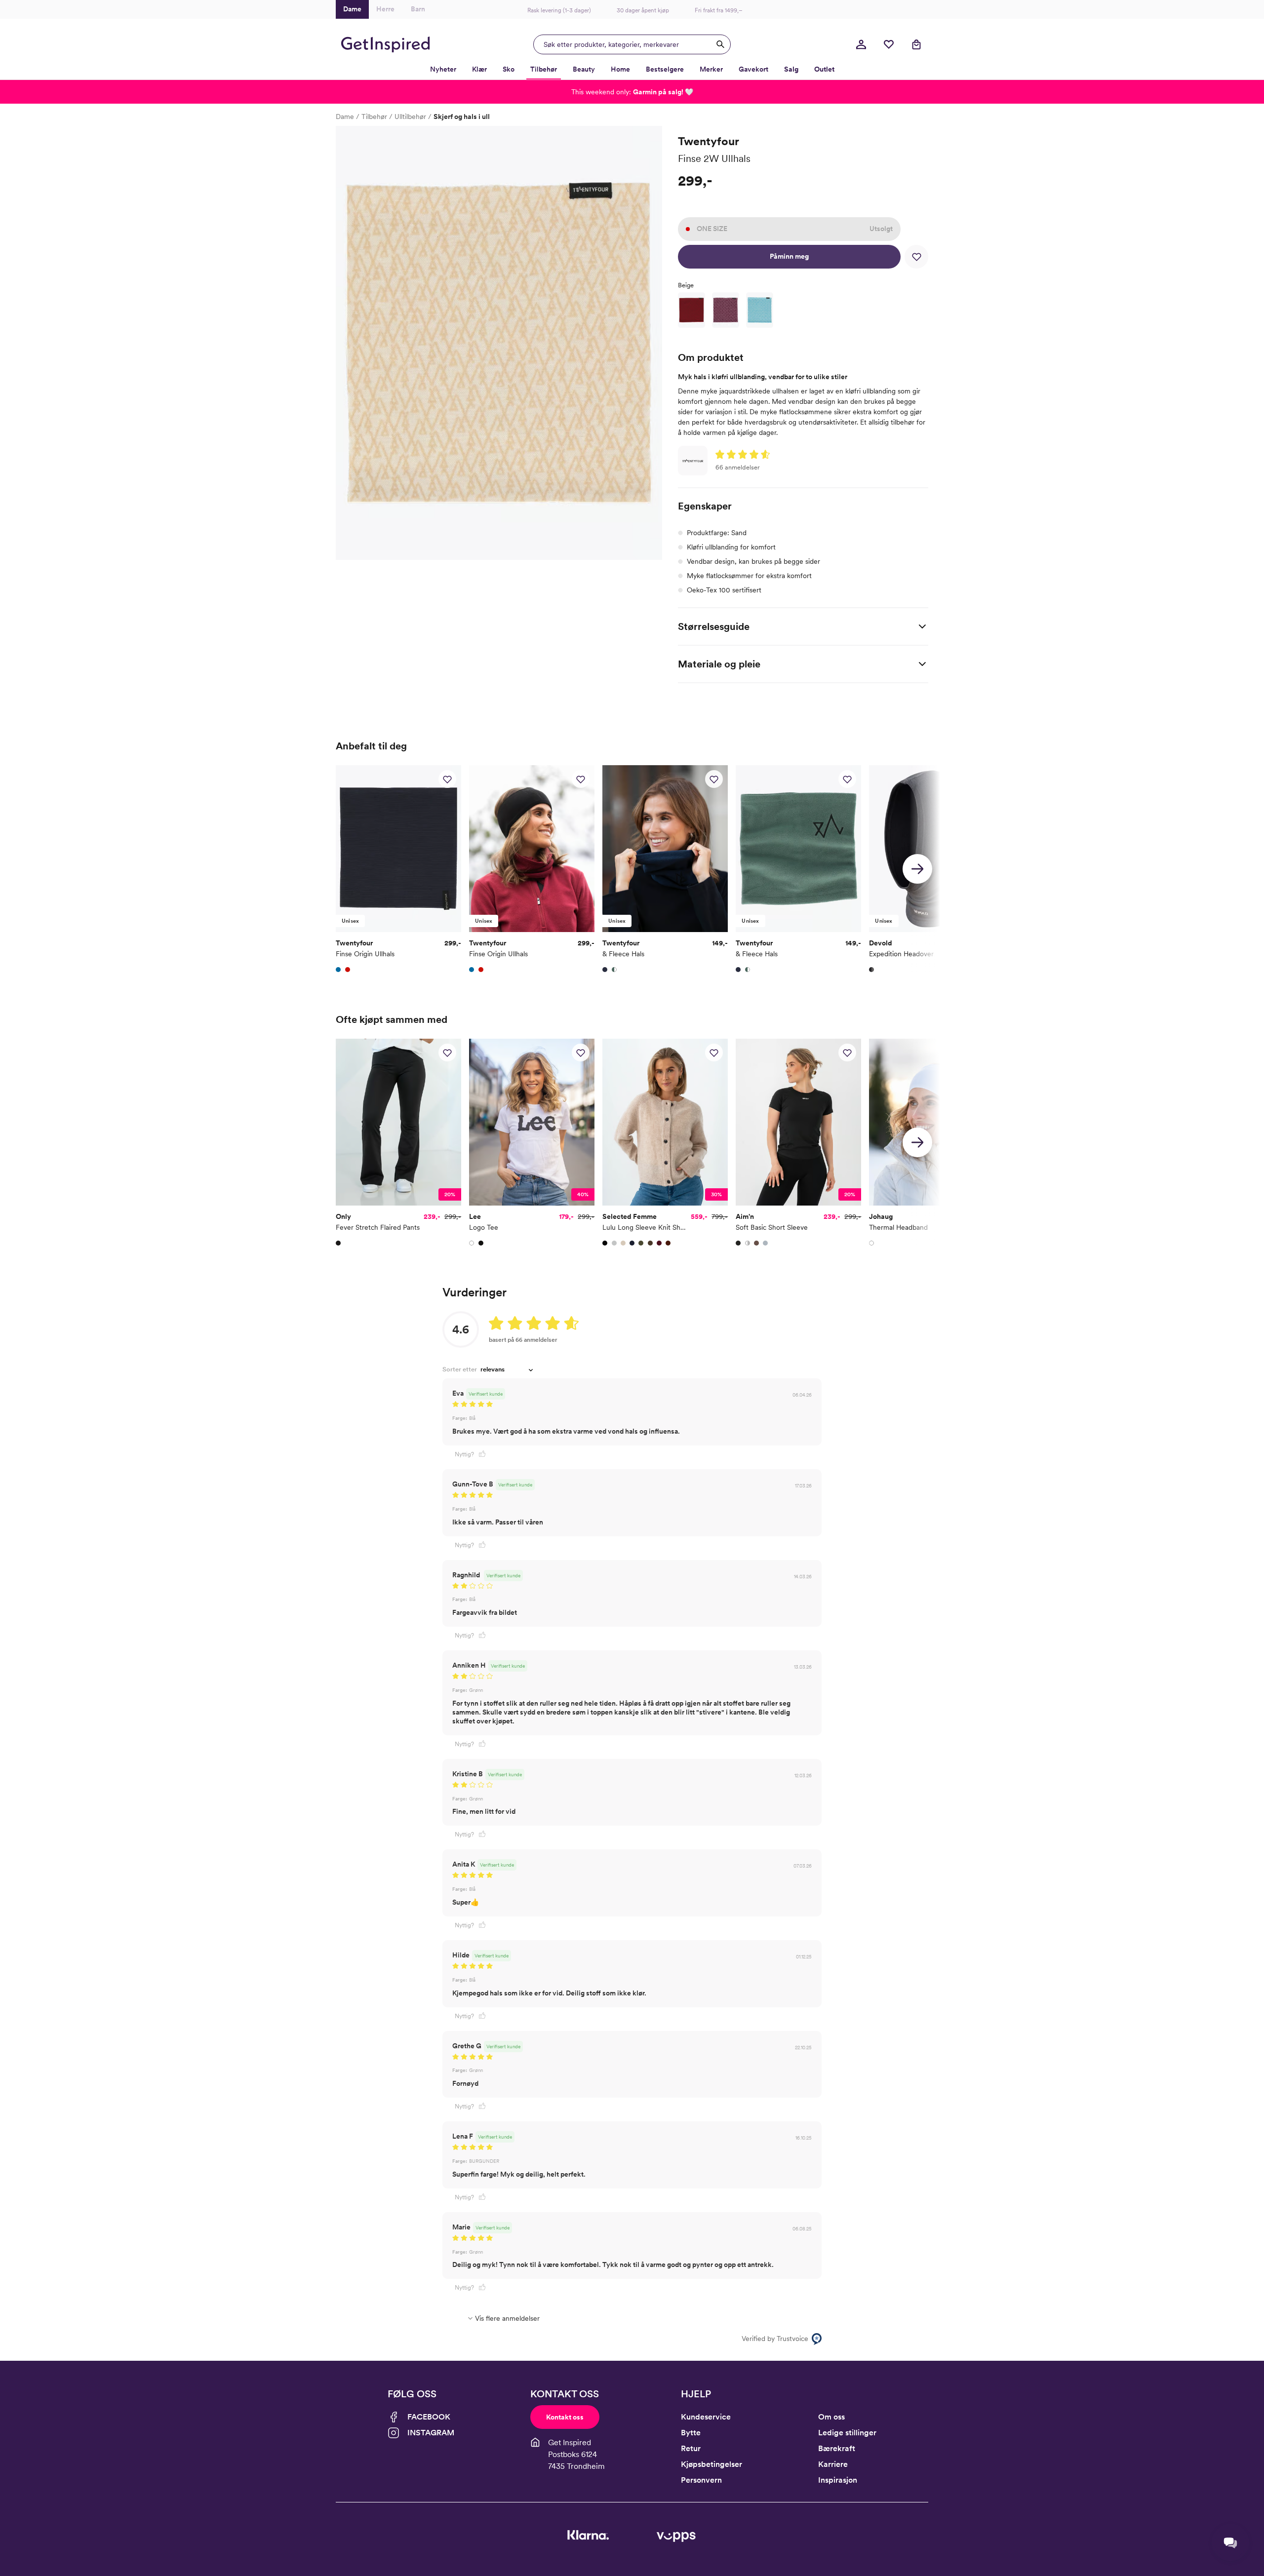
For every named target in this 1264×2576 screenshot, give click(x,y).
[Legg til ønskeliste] (916, 257)
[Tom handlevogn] (916, 44)
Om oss (831, 2417)
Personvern (701, 2480)
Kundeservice (706, 2417)
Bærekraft (837, 2448)
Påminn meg (789, 256)
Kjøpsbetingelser (711, 2464)
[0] (889, 44)
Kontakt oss (565, 2417)
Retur (691, 2448)
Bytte (691, 2433)
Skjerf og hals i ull (462, 117)
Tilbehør (374, 117)
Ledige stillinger (847, 2433)
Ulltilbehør (410, 117)
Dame (345, 117)
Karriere (833, 2464)
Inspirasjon (838, 2480)
